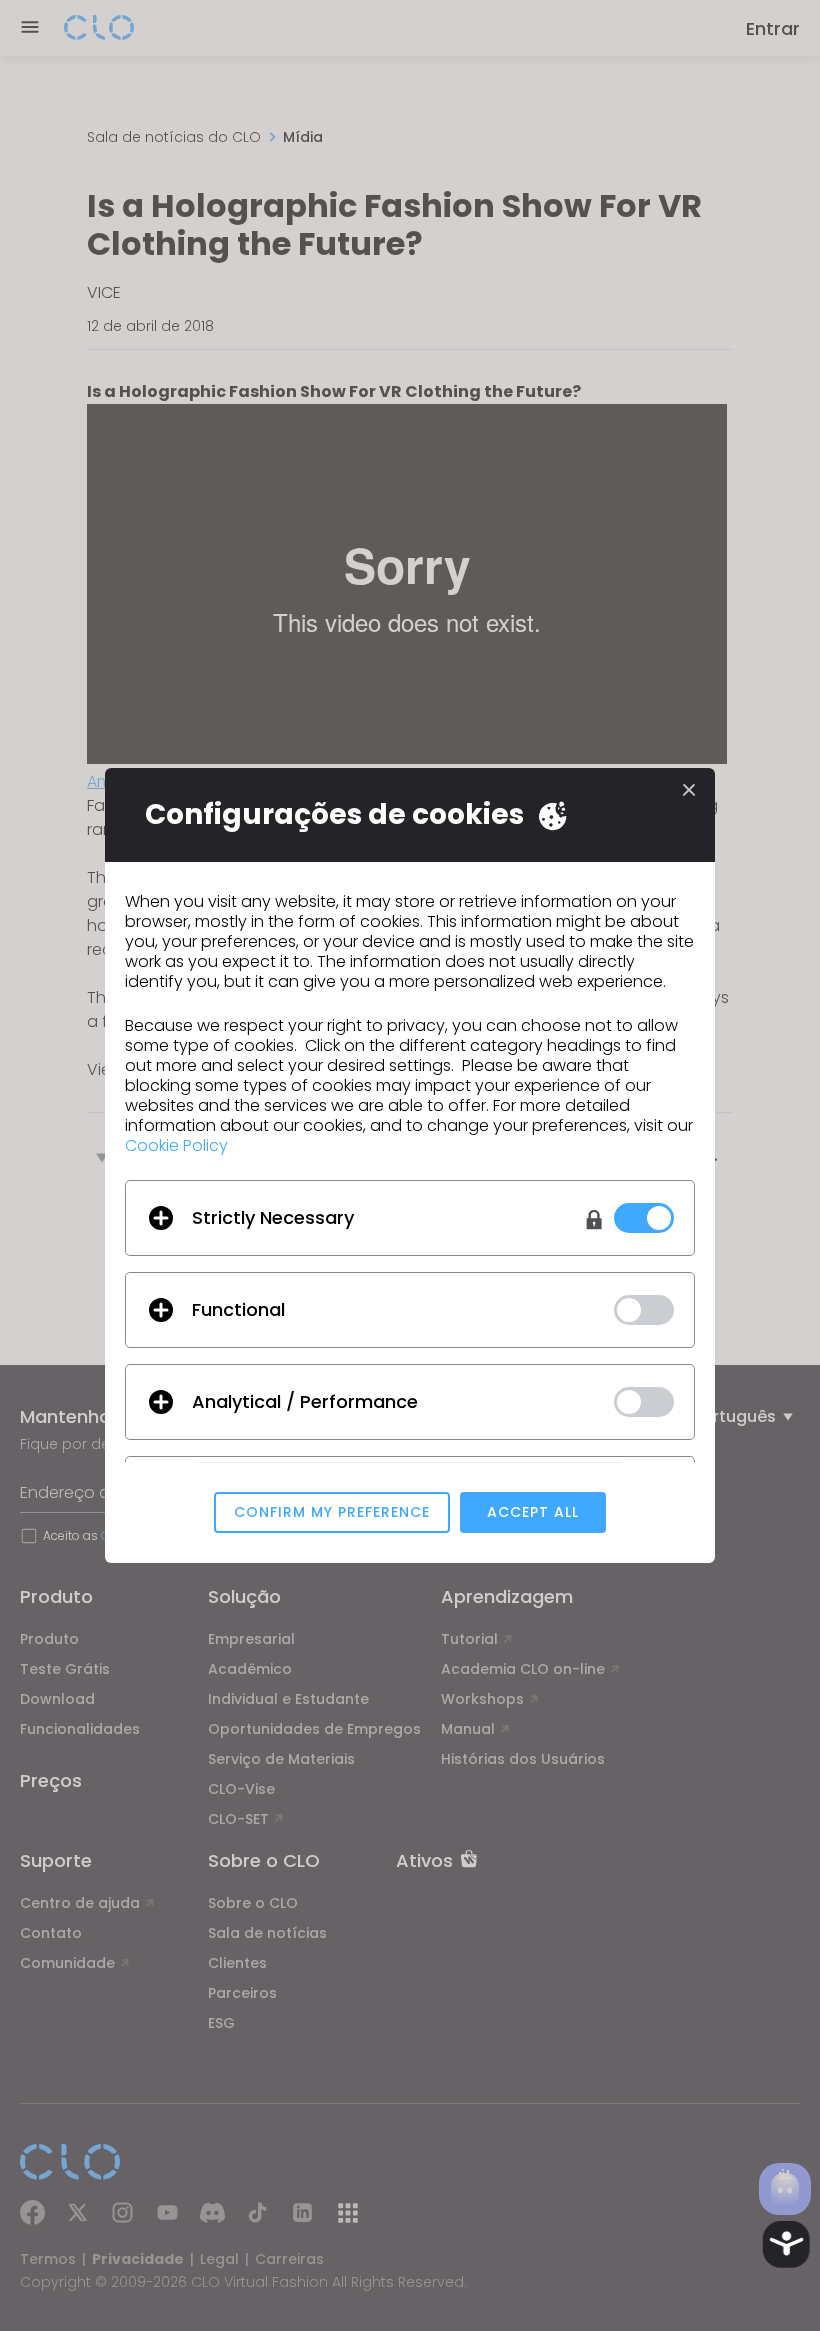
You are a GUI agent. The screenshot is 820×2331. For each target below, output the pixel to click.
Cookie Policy (176, 1145)
